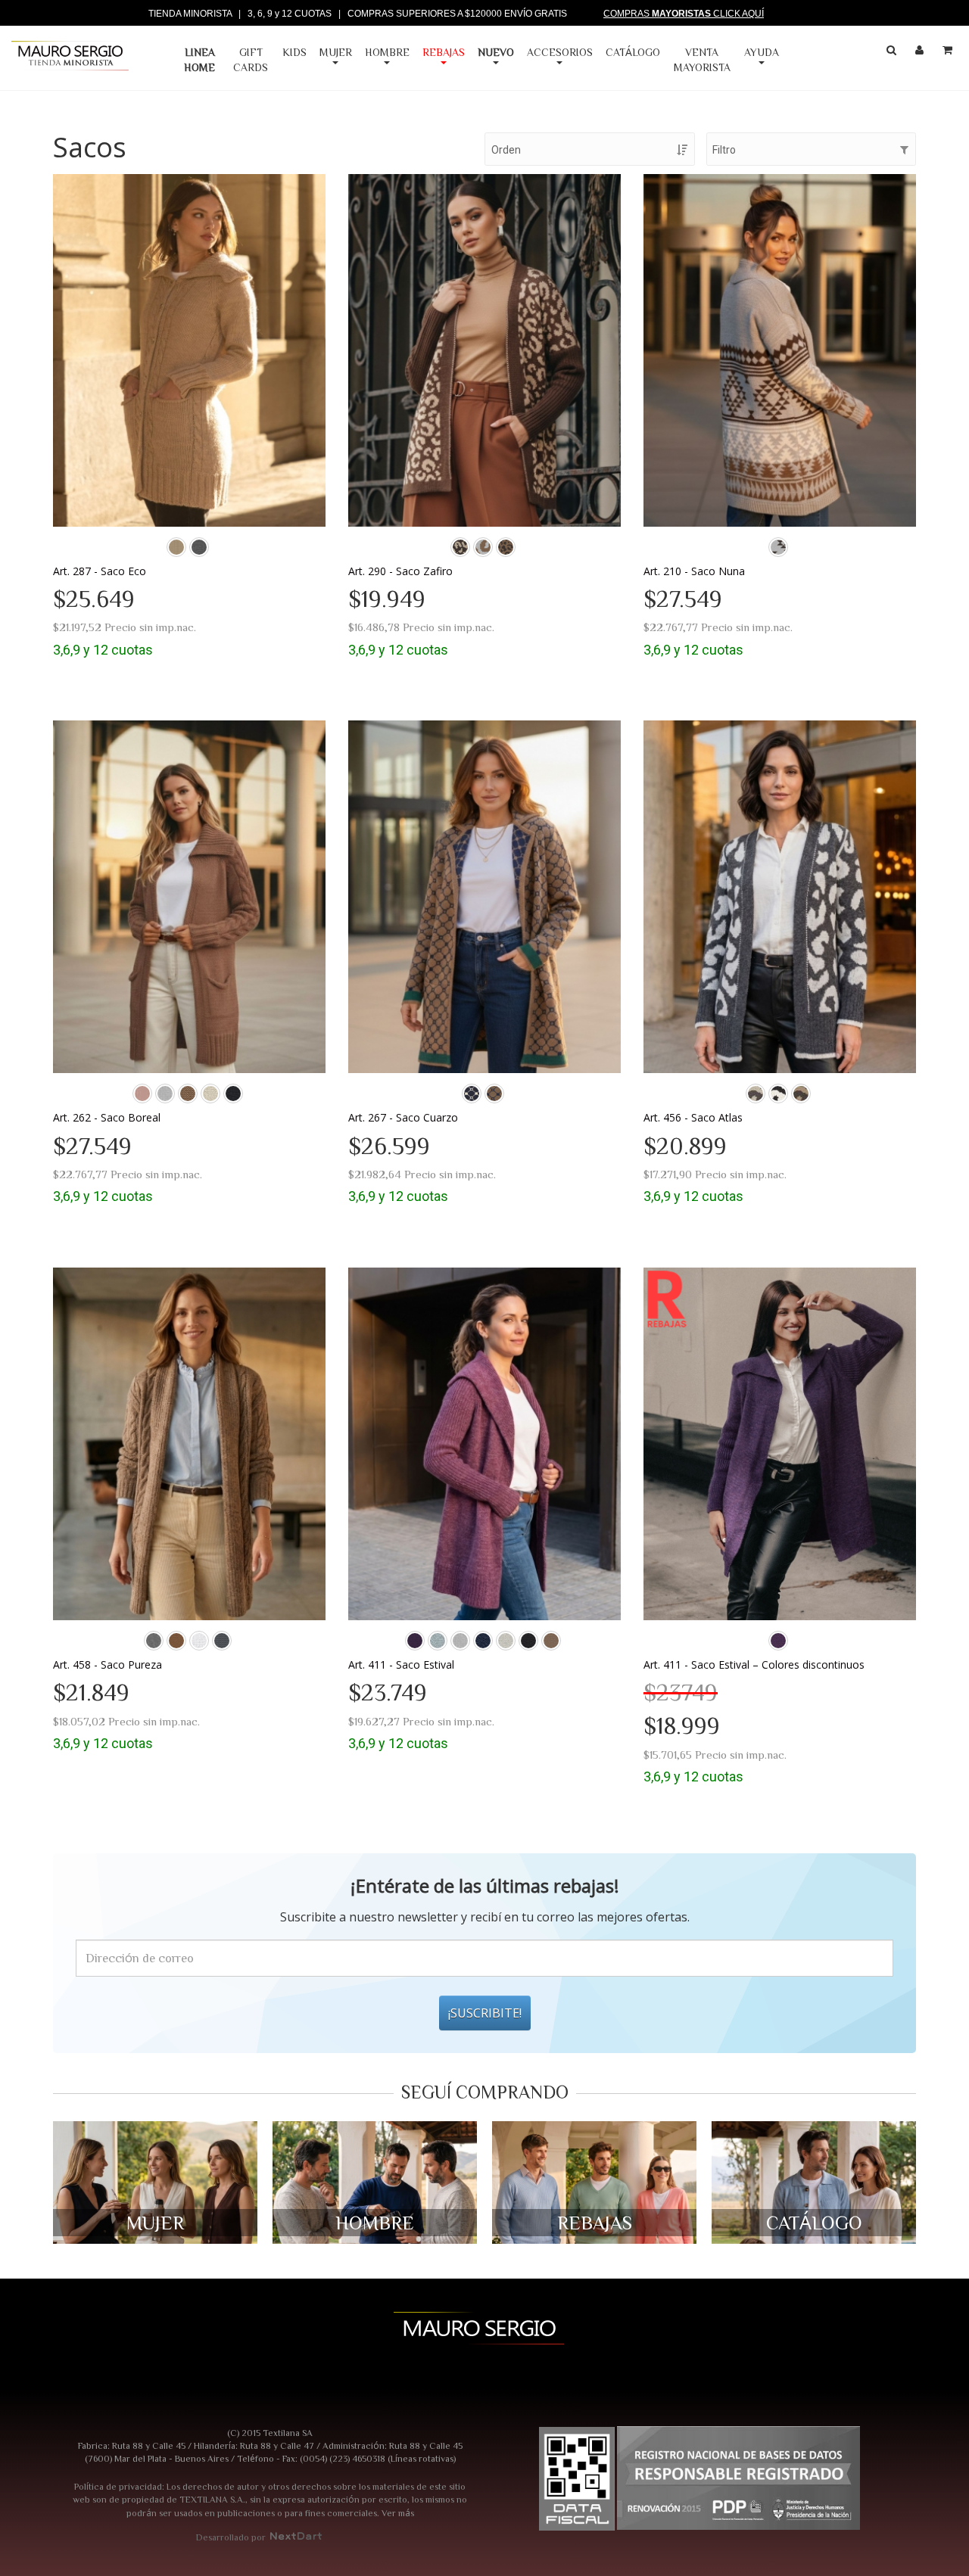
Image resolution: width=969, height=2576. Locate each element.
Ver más (398, 2512)
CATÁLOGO (633, 52)
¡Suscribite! (485, 2013)
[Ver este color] (176, 547)
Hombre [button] (387, 52)
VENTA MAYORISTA (702, 60)
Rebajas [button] (444, 52)
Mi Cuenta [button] (921, 53)
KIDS (294, 52)
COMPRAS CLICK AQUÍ (684, 14)
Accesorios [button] (560, 52)
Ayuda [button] (762, 52)
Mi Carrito (949, 53)
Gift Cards (251, 60)
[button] (501, 60)
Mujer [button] (336, 52)
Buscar (893, 53)
